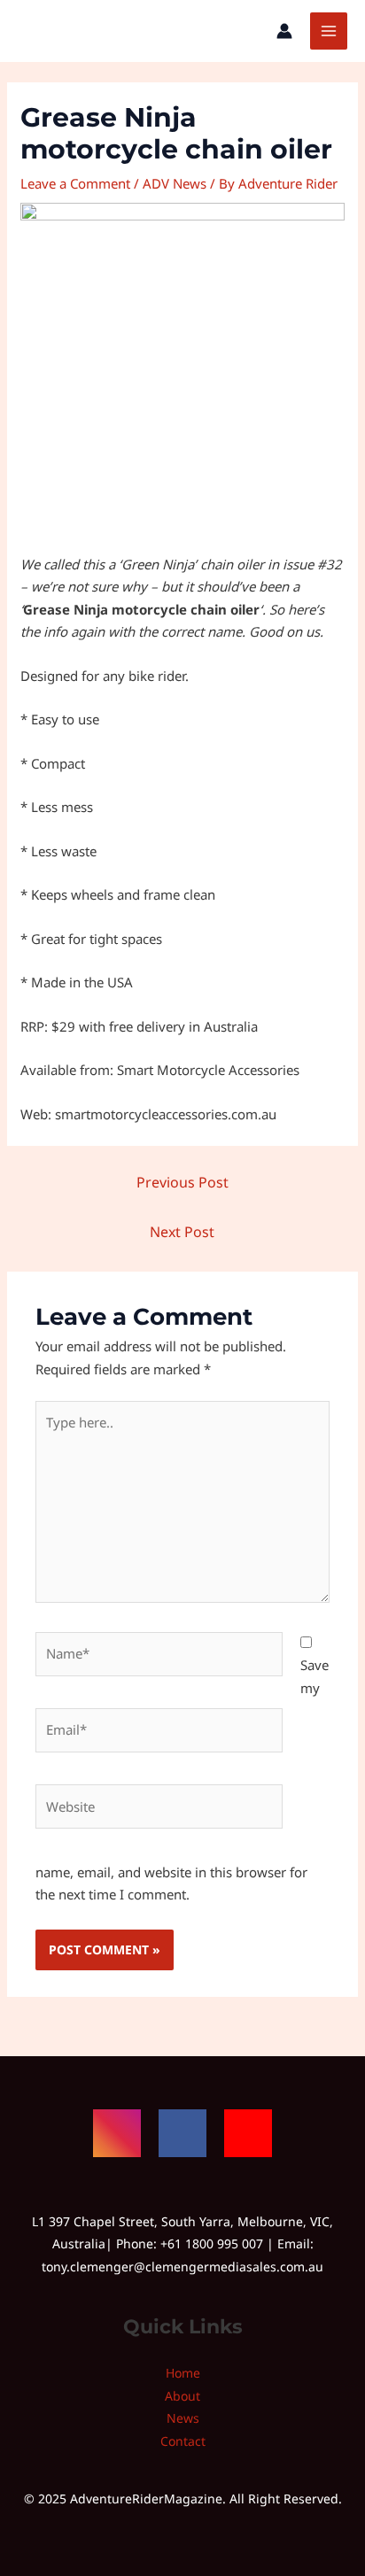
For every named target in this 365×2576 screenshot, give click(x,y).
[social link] (117, 2133)
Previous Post (182, 1182)
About (182, 2396)
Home (183, 2373)
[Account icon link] (284, 31)
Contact (183, 2441)
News (183, 2418)
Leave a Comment (75, 183)
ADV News (175, 183)
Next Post (182, 1232)
